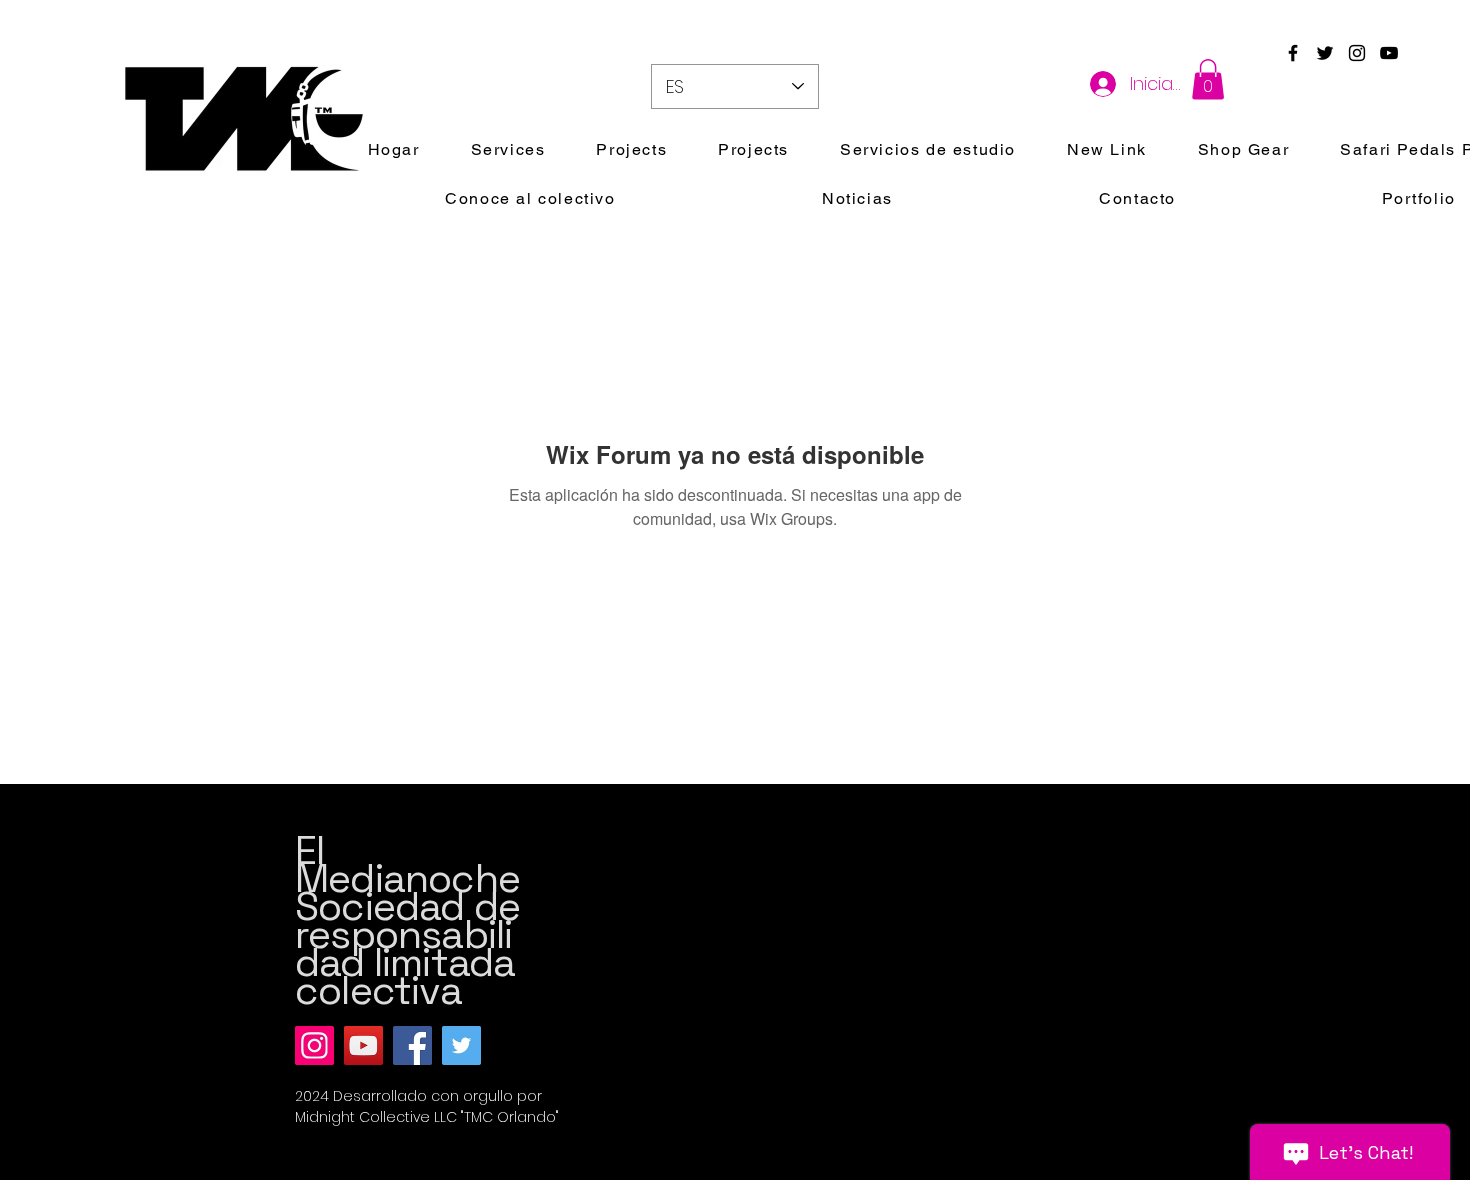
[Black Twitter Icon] (1325, 53)
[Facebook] (412, 1045)
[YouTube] (363, 1045)
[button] (1208, 79)
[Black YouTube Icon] (1389, 53)
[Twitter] (461, 1045)
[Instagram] (314, 1045)
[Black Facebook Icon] (1293, 53)
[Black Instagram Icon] (1357, 53)
